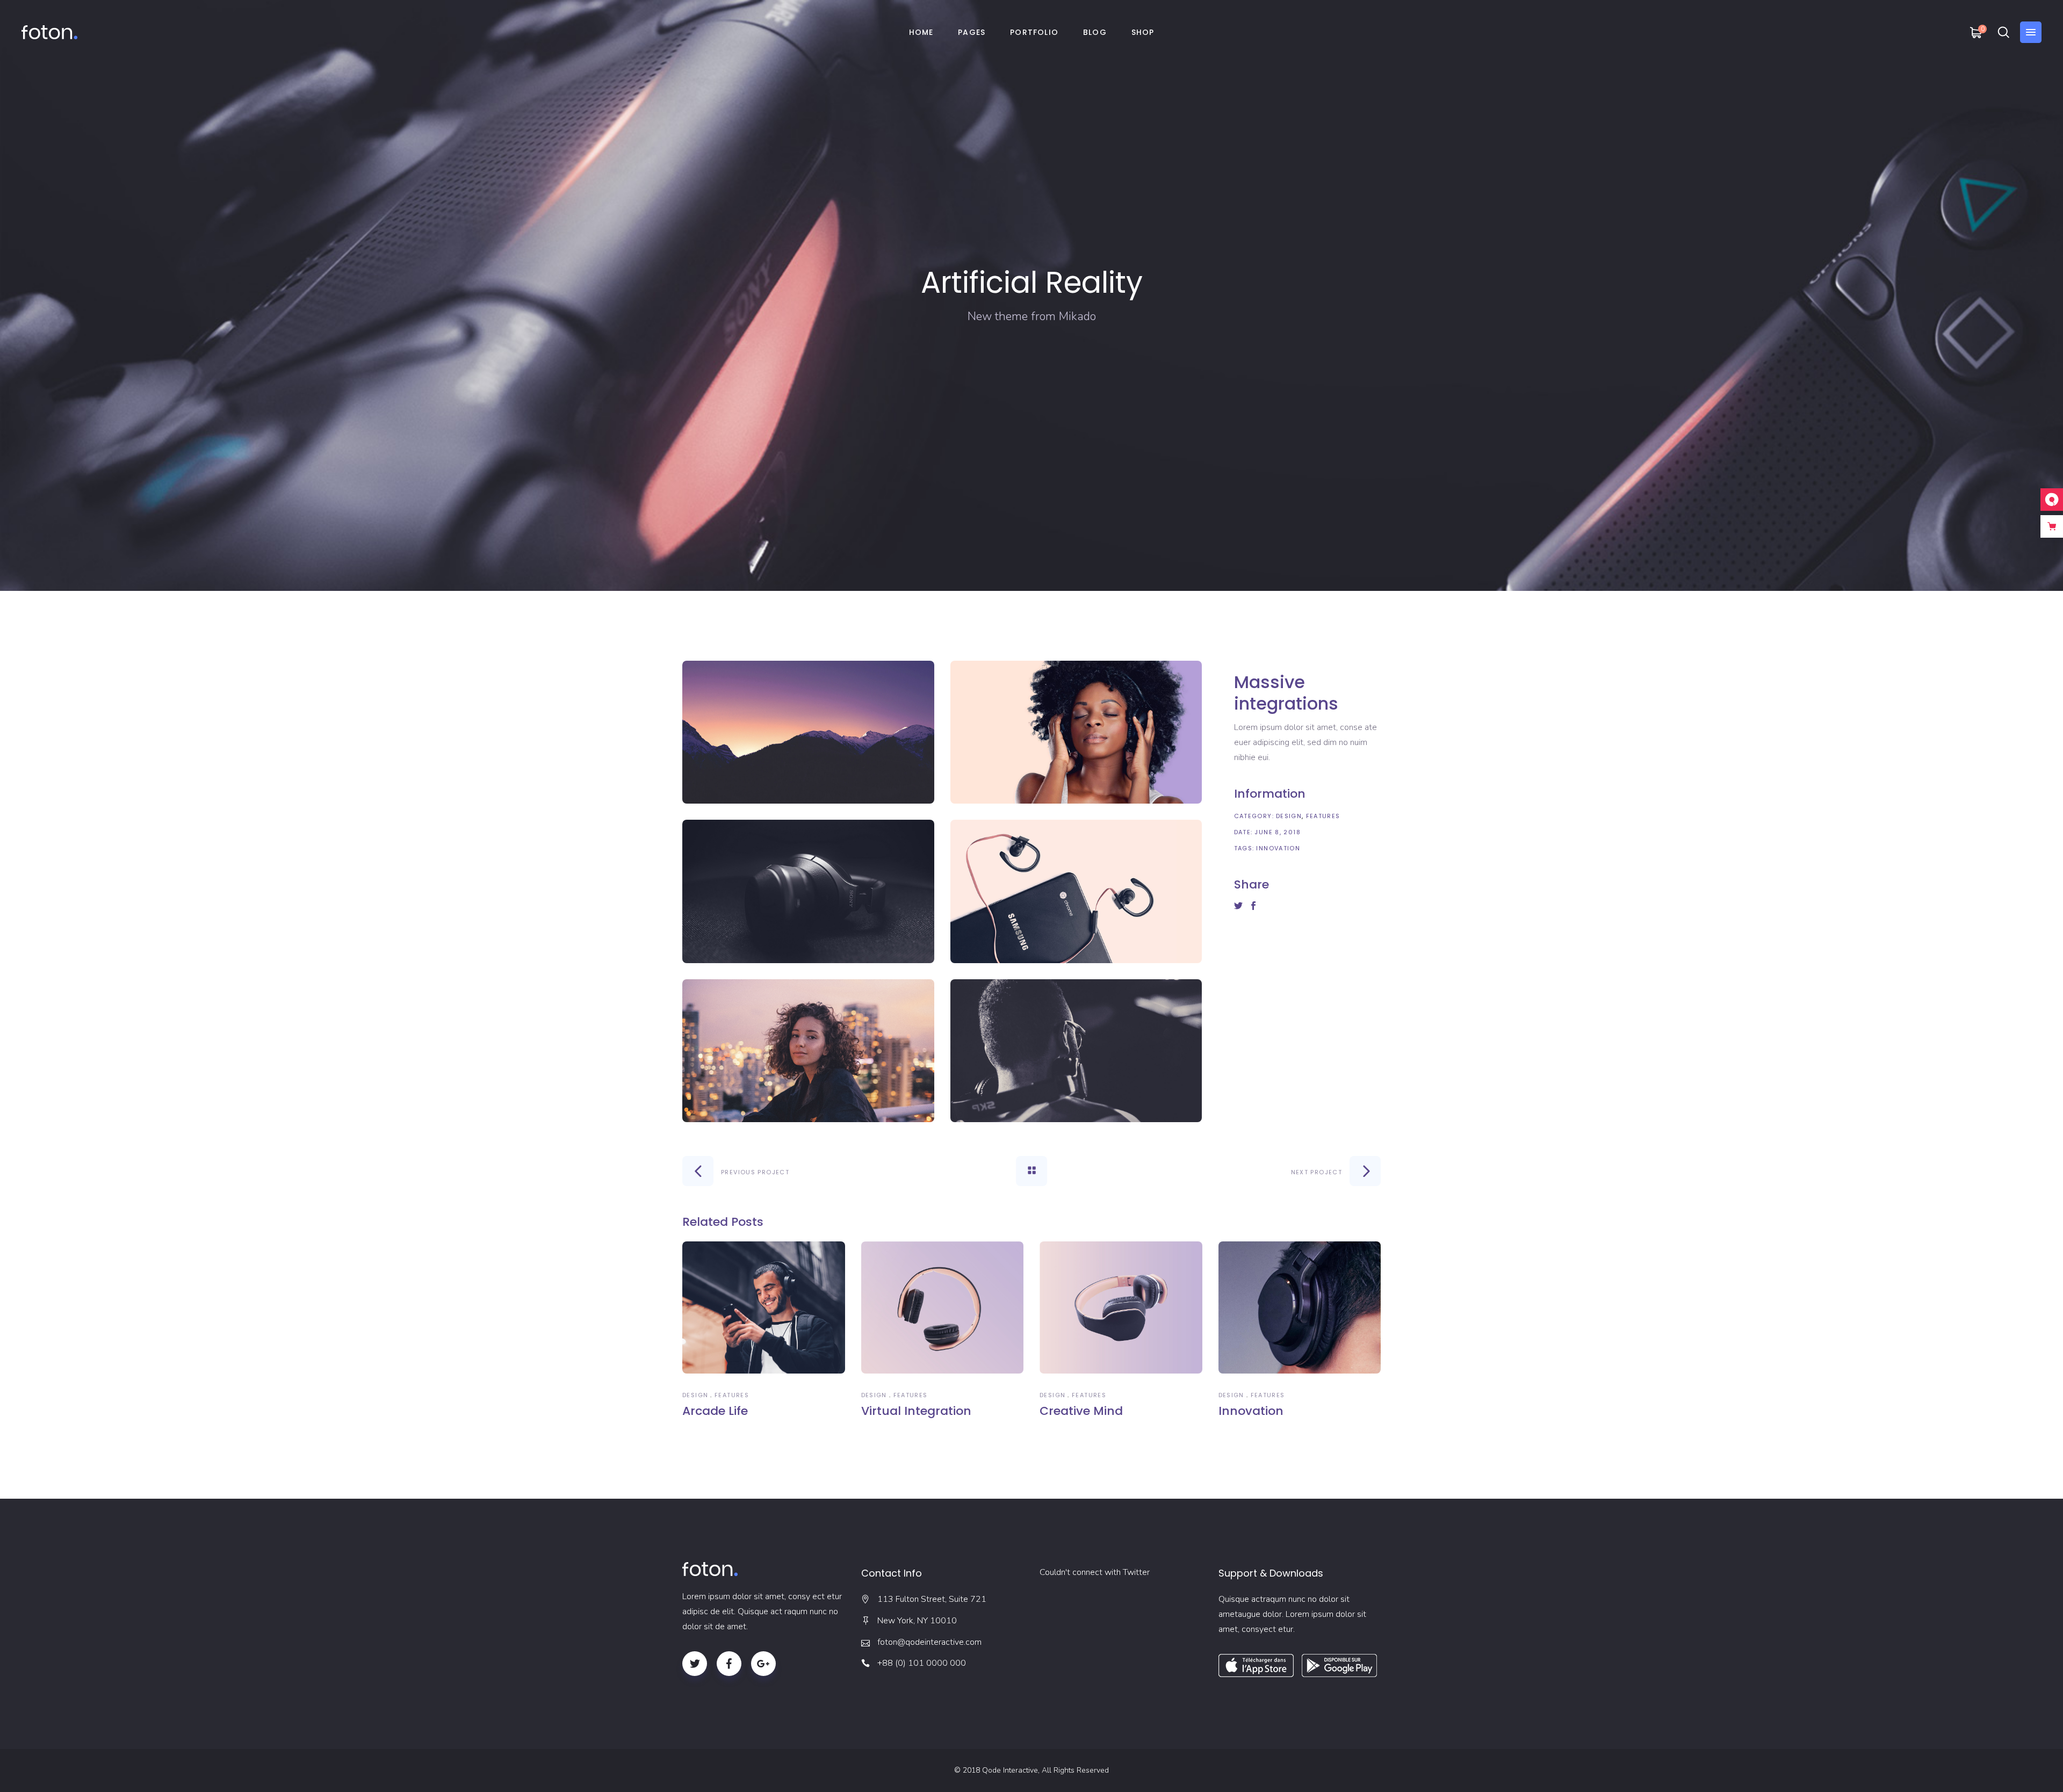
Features (1323, 816)
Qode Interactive (1010, 1770)
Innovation (1278, 848)
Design (1289, 816)
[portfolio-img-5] (808, 1051)
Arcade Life (715, 1411)
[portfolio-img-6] (1076, 1051)
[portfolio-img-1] (808, 732)
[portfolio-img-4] (1076, 891)
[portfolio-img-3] (808, 891)
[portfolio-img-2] (1076, 732)
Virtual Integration (916, 1411)
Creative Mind (1081, 1411)
